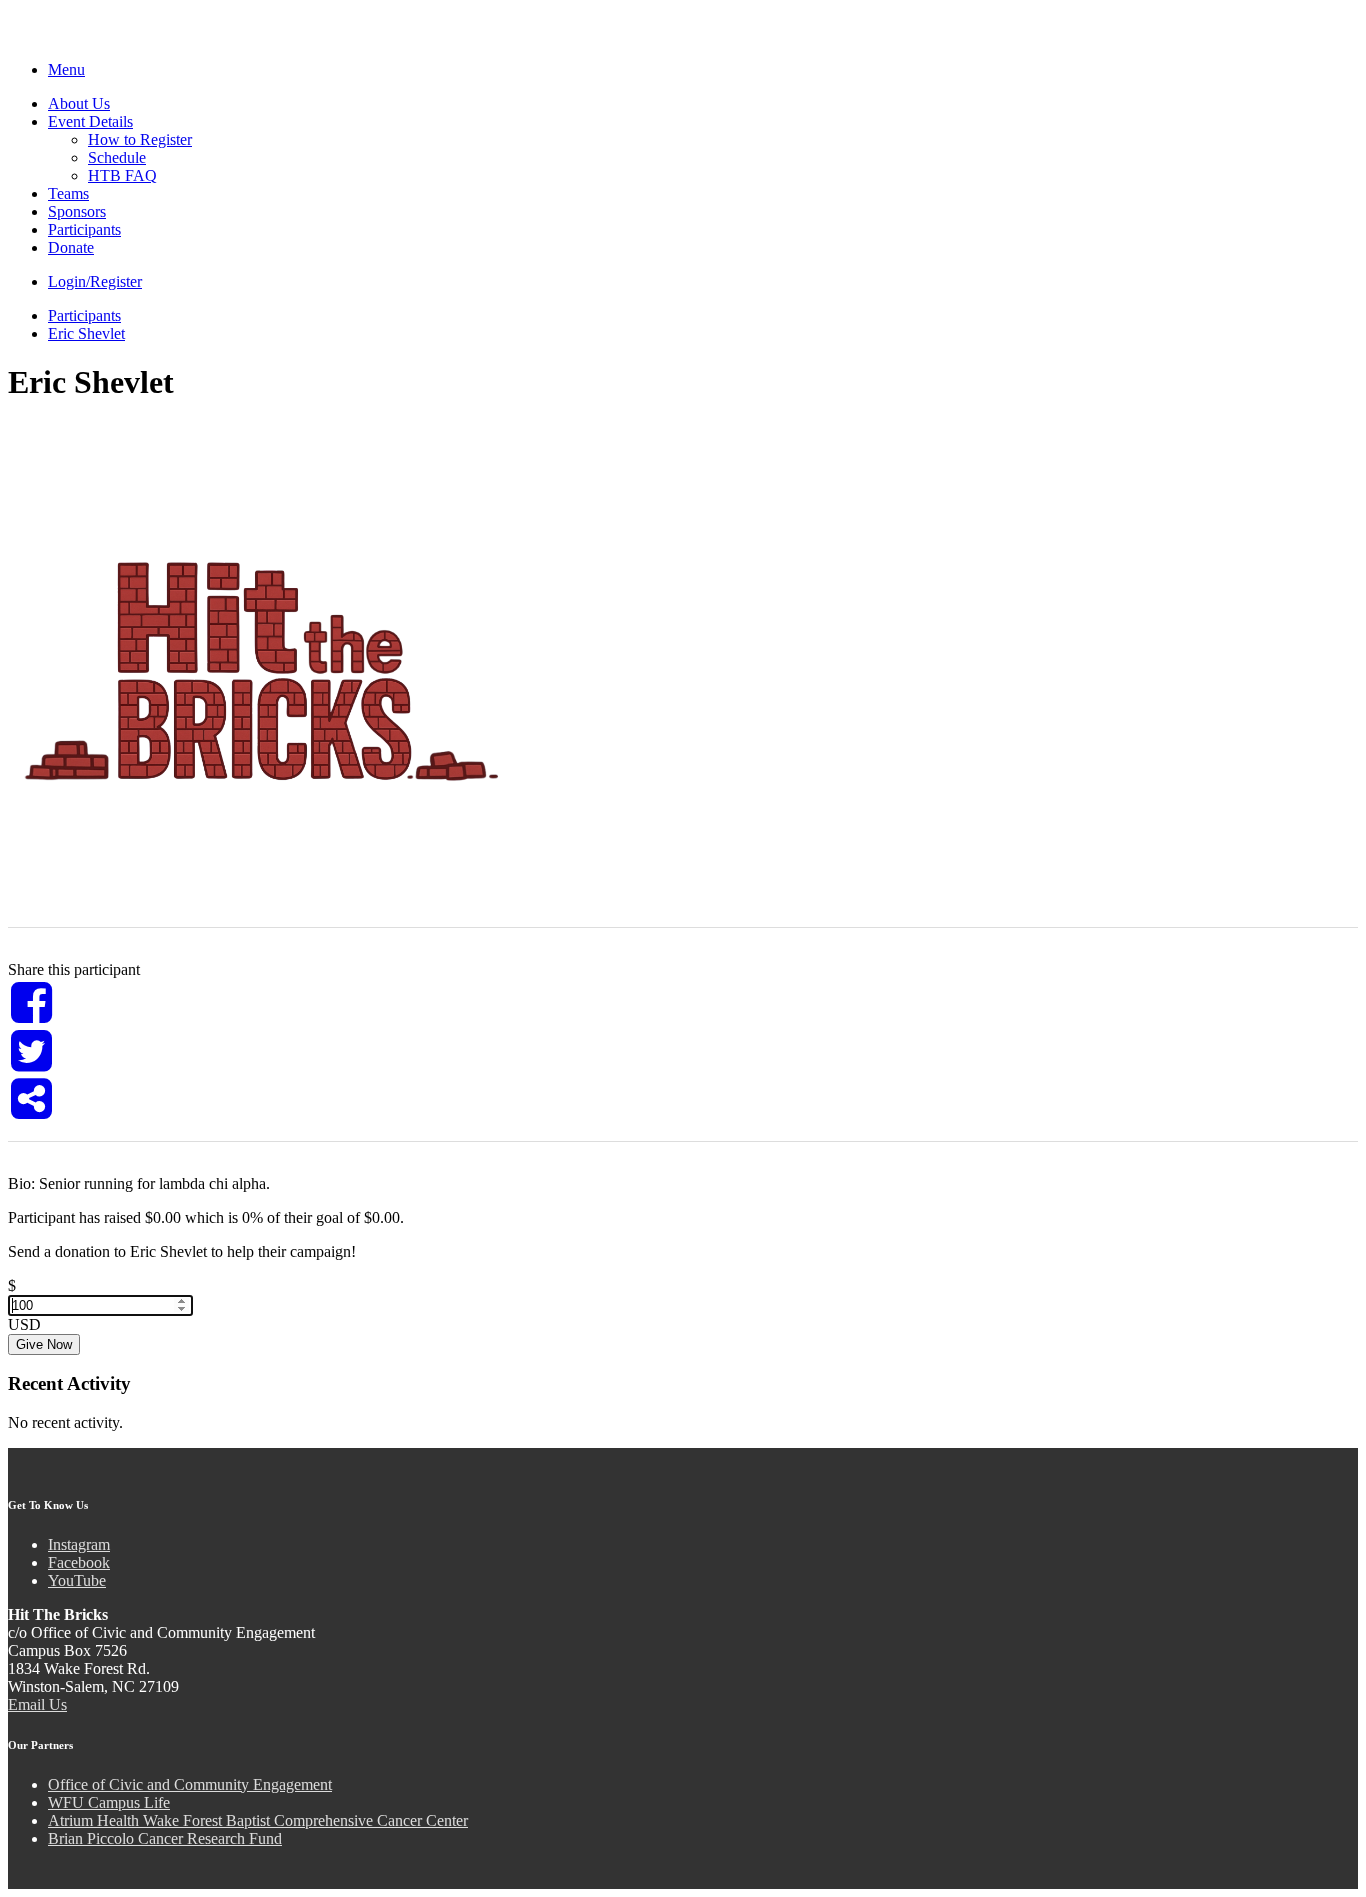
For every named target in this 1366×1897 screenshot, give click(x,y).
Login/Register (95, 281)
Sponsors (77, 211)
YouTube (77, 1580)
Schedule (117, 157)
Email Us (37, 1704)
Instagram (79, 1544)
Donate (71, 247)
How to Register (140, 139)
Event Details (90, 121)
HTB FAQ (122, 175)
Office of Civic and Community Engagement (190, 1784)
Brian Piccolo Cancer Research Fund (165, 1838)
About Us (79, 103)
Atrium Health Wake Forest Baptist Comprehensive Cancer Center (258, 1820)
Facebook (79, 1562)
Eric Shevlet (86, 333)
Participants (84, 229)
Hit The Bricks (114, 37)
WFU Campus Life (109, 1802)
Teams (68, 193)
